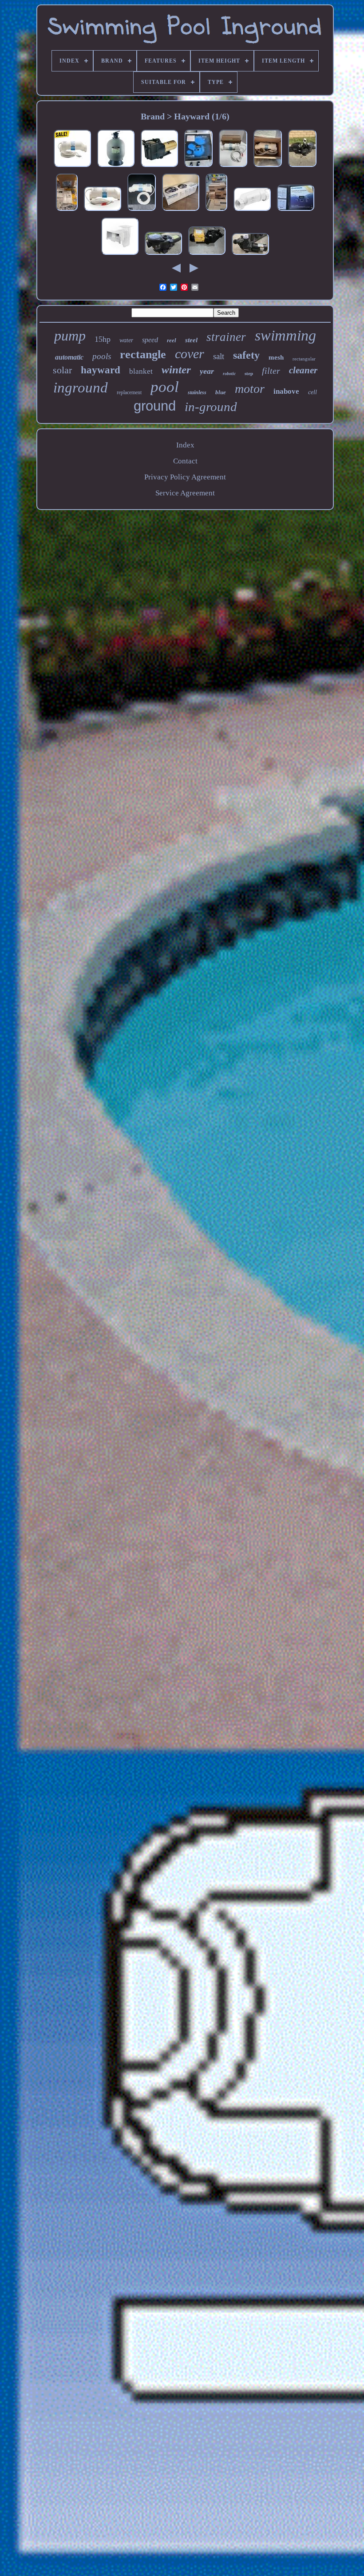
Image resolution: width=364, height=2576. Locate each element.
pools (102, 356)
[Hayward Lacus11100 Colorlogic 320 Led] (67, 211)
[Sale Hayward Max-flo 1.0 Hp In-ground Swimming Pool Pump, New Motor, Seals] (250, 255)
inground (81, 388)
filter (271, 371)
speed (150, 340)
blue (221, 392)
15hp (103, 339)
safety (246, 355)
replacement (129, 392)
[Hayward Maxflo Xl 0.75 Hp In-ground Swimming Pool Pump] (163, 255)
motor (250, 389)
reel (172, 340)
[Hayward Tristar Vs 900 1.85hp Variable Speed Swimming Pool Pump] (302, 167)
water (126, 340)
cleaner (303, 370)
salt (219, 356)
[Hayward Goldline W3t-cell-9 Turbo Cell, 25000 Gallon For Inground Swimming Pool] (233, 167)
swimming (285, 335)
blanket (141, 371)
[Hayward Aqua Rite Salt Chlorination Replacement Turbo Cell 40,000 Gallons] (72, 167)
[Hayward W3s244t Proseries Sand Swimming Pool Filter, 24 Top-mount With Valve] (116, 167)
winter (176, 370)
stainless (197, 392)
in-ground (211, 407)
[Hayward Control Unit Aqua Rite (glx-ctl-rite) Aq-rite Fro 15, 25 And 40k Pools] (198, 167)
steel (191, 340)
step (249, 373)
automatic (69, 357)
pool (165, 387)
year (207, 371)
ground (155, 406)
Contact (185, 461)
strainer (226, 337)
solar (62, 370)
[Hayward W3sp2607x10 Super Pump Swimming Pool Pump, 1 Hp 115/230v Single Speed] (159, 167)
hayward (101, 370)
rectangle (143, 354)
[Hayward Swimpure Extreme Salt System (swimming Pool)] (296, 211)
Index (185, 445)
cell (313, 392)
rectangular (304, 359)
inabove (286, 391)
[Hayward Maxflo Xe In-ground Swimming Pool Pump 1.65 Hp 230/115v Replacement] (216, 211)
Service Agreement (185, 493)
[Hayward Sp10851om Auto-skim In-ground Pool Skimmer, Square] (120, 255)
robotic (229, 374)
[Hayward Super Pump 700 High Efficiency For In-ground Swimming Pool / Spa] (207, 255)
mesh (276, 357)
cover (190, 354)
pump (70, 336)
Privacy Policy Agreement (185, 477)
